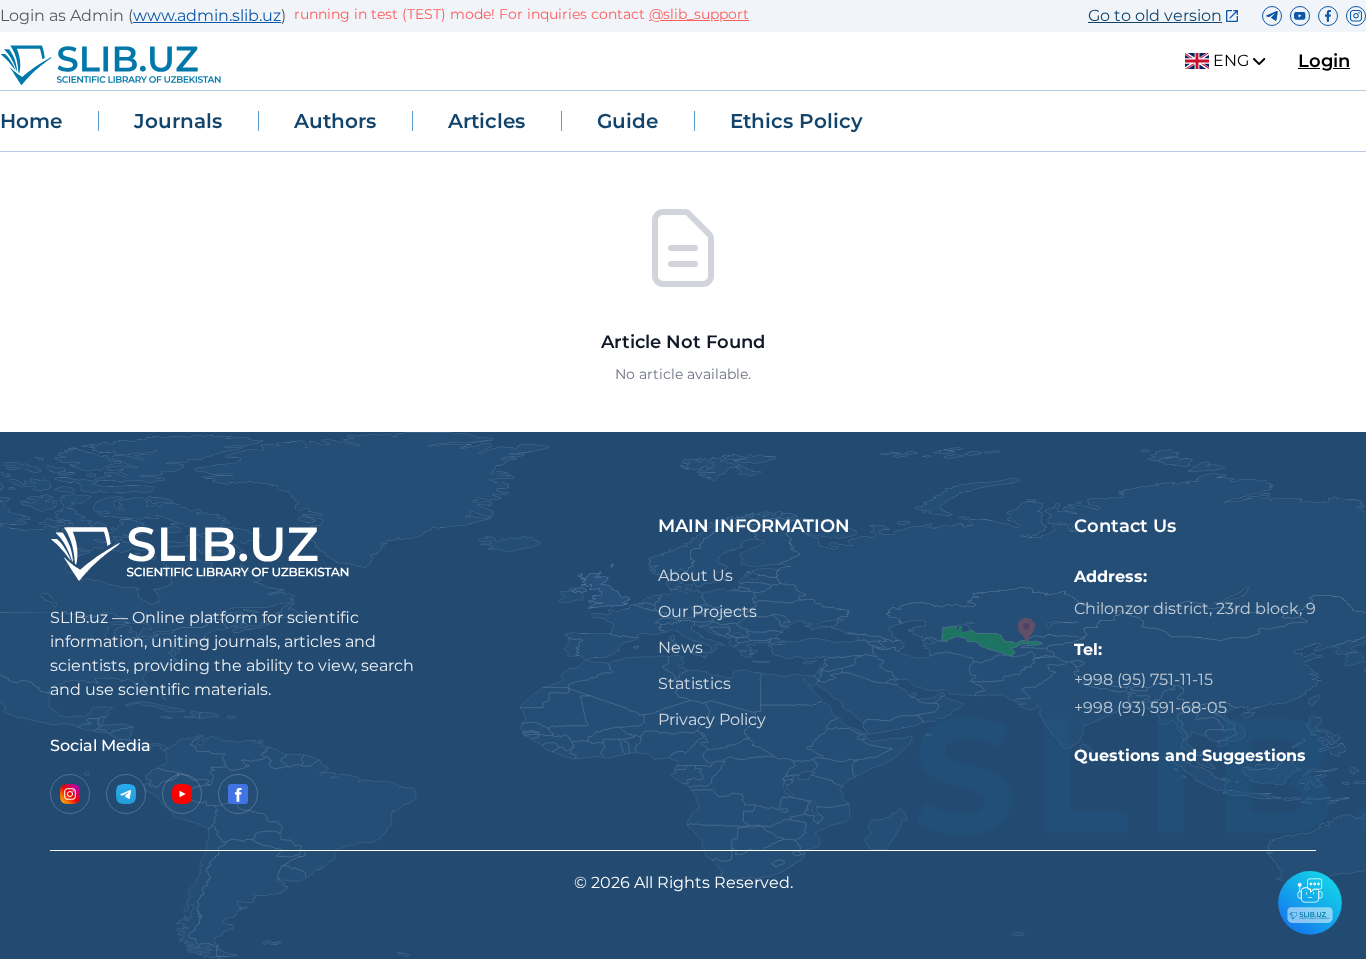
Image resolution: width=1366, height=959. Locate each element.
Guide (627, 121)
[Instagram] (70, 794)
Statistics (694, 683)
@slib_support (687, 14)
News (680, 647)
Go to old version (1155, 15)
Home (31, 121)
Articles (486, 121)
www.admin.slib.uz (207, 15)
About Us (695, 575)
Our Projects (707, 611)
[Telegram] (126, 794)
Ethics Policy (796, 121)
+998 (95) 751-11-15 (1143, 679)
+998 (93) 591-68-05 (1150, 707)
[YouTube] (182, 794)
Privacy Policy (712, 719)
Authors (335, 121)
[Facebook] (238, 794)
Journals (178, 121)
